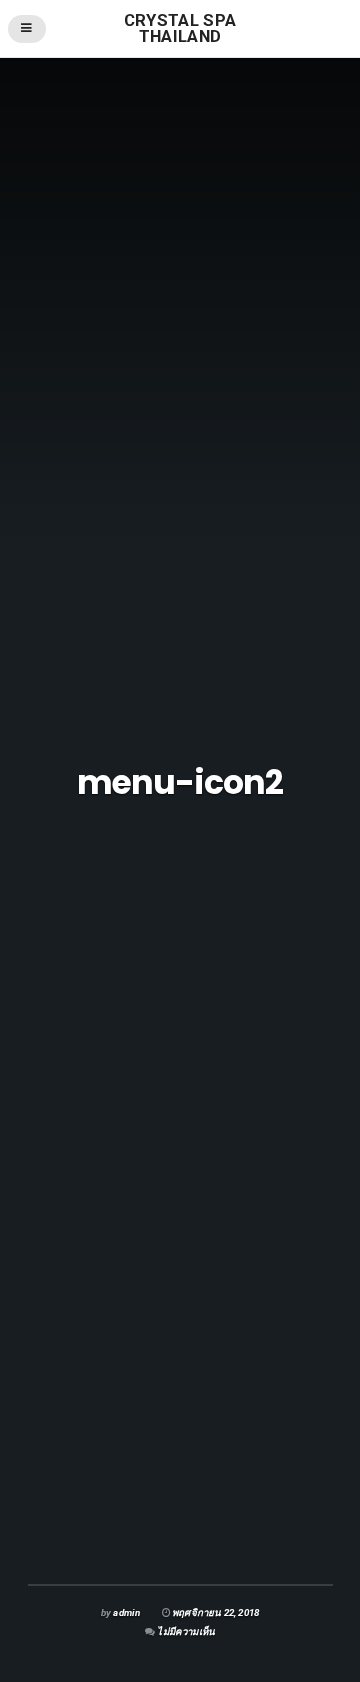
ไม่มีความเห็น (186, 1631)
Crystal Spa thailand (180, 28)
